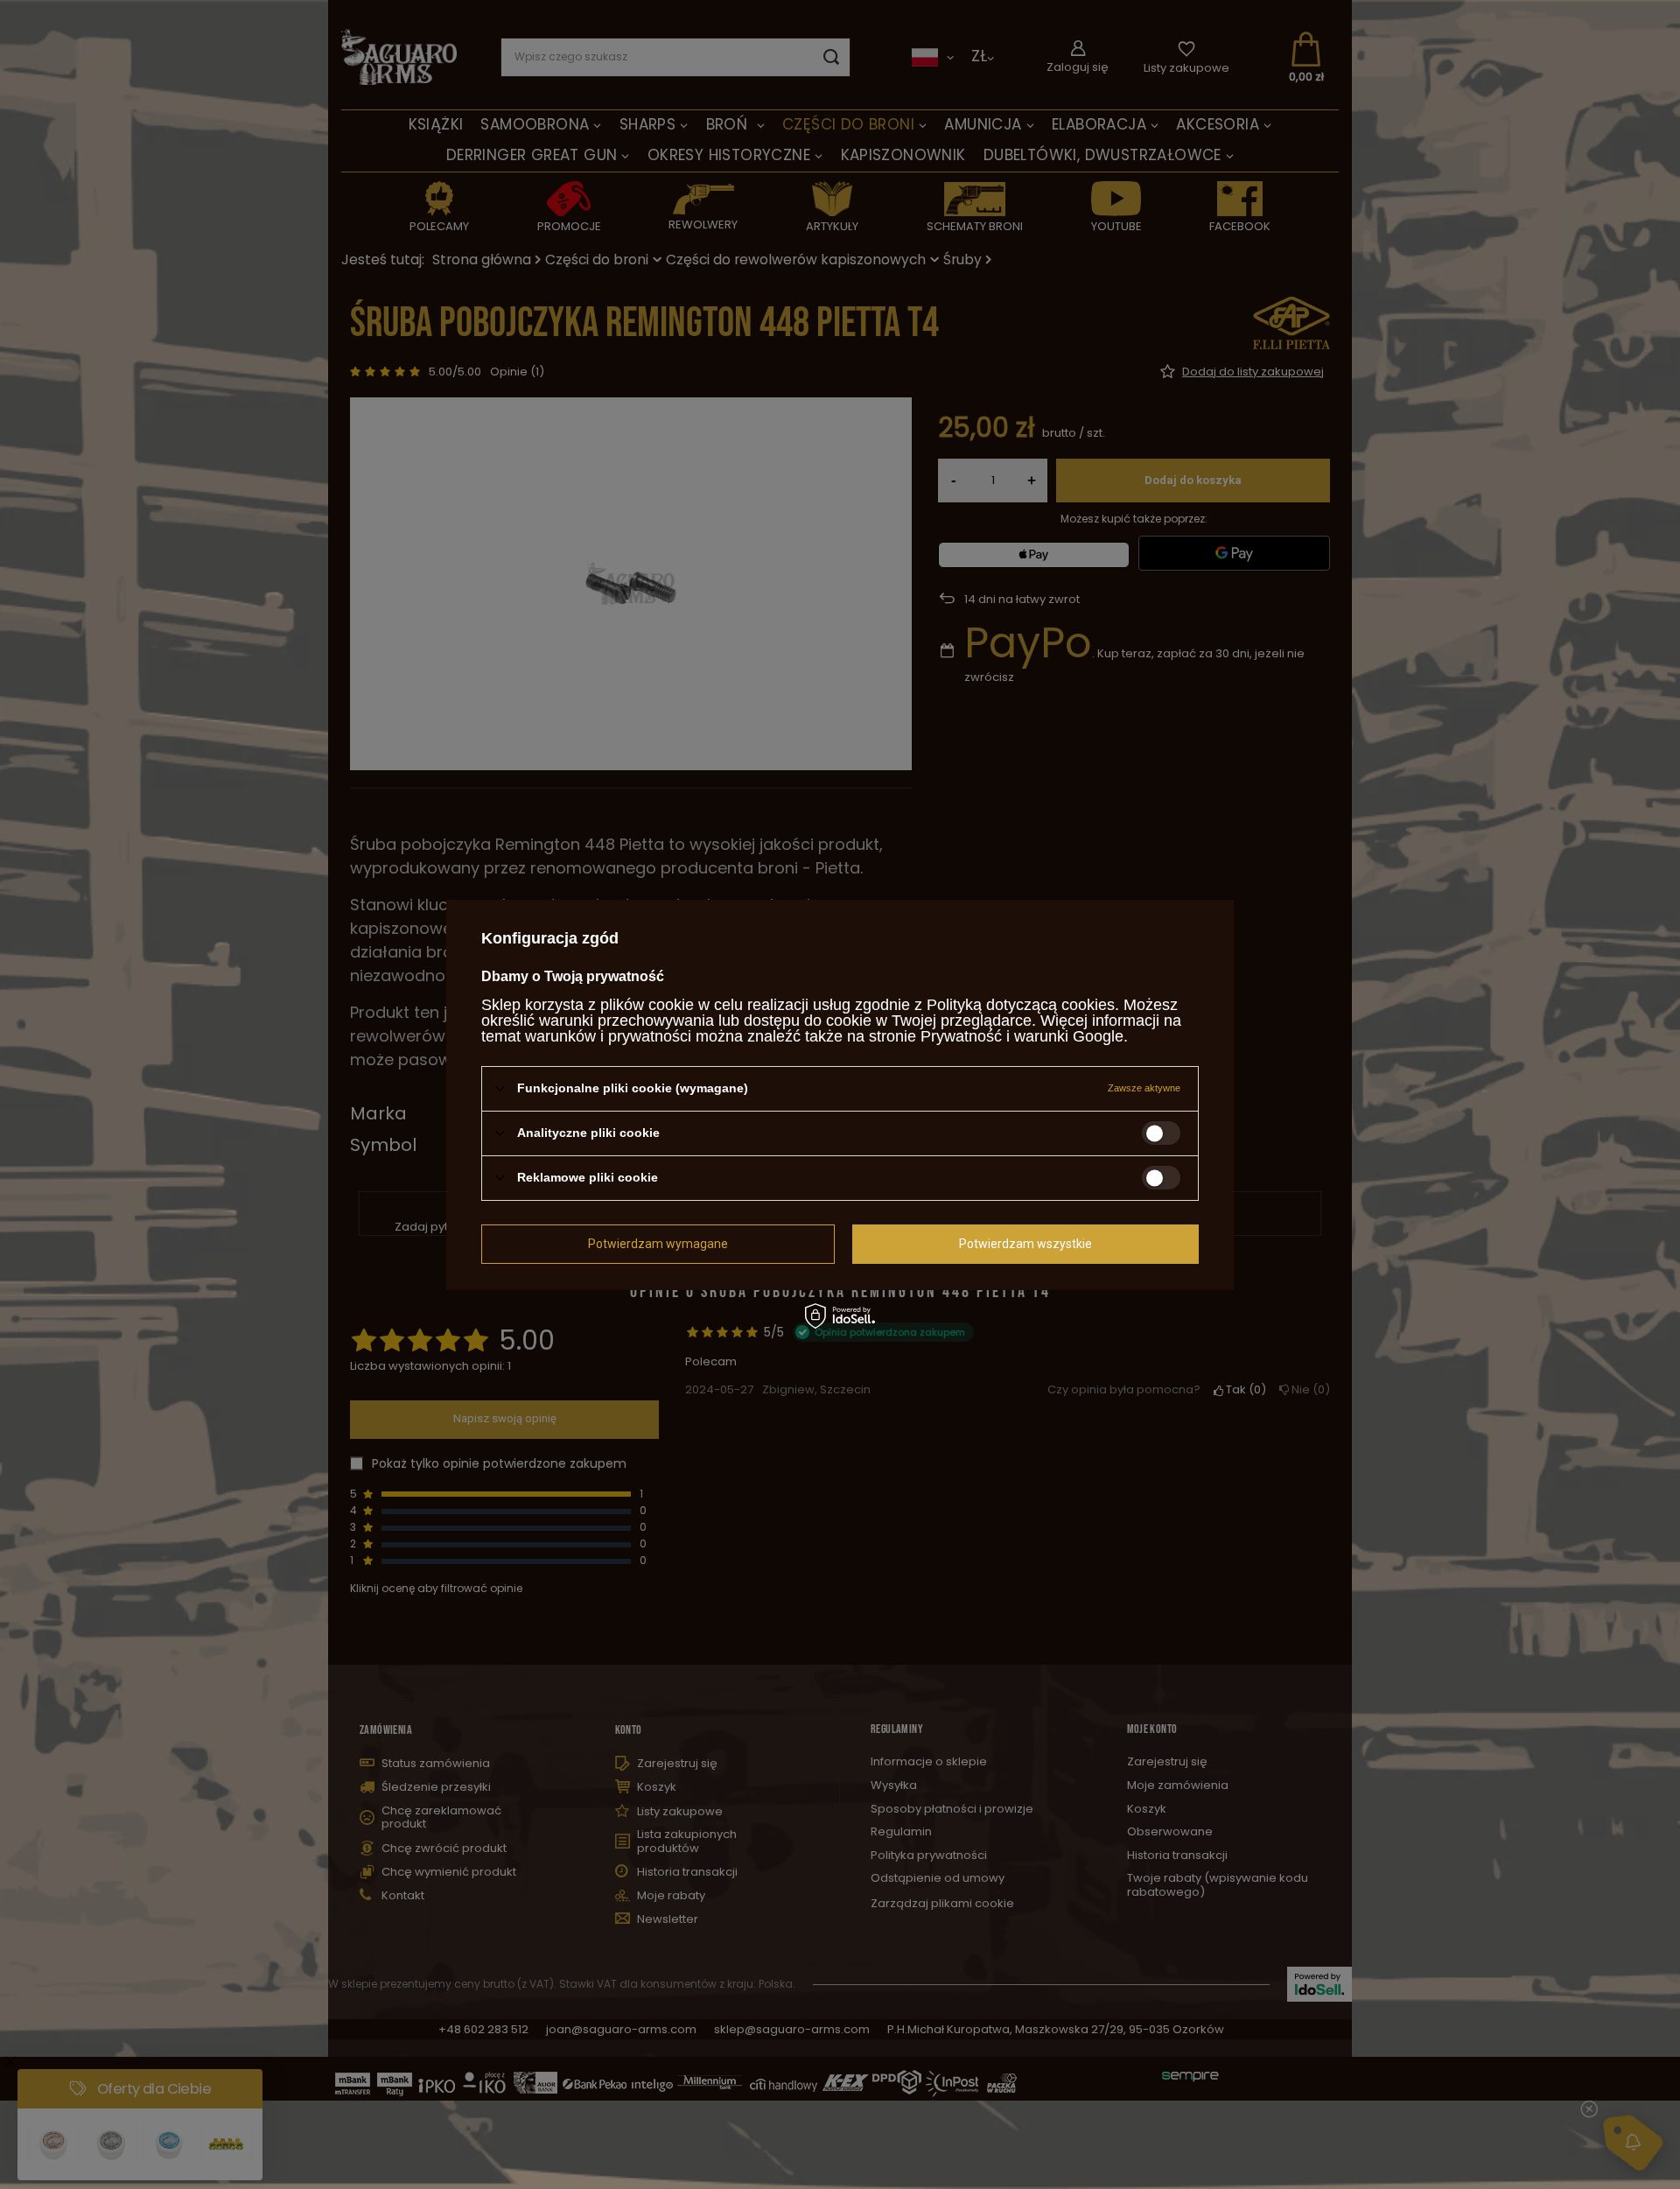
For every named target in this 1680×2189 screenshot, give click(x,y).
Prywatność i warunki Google (1022, 1035)
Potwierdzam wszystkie (1025, 1244)
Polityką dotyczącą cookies (1021, 1004)
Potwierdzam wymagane (658, 1244)
